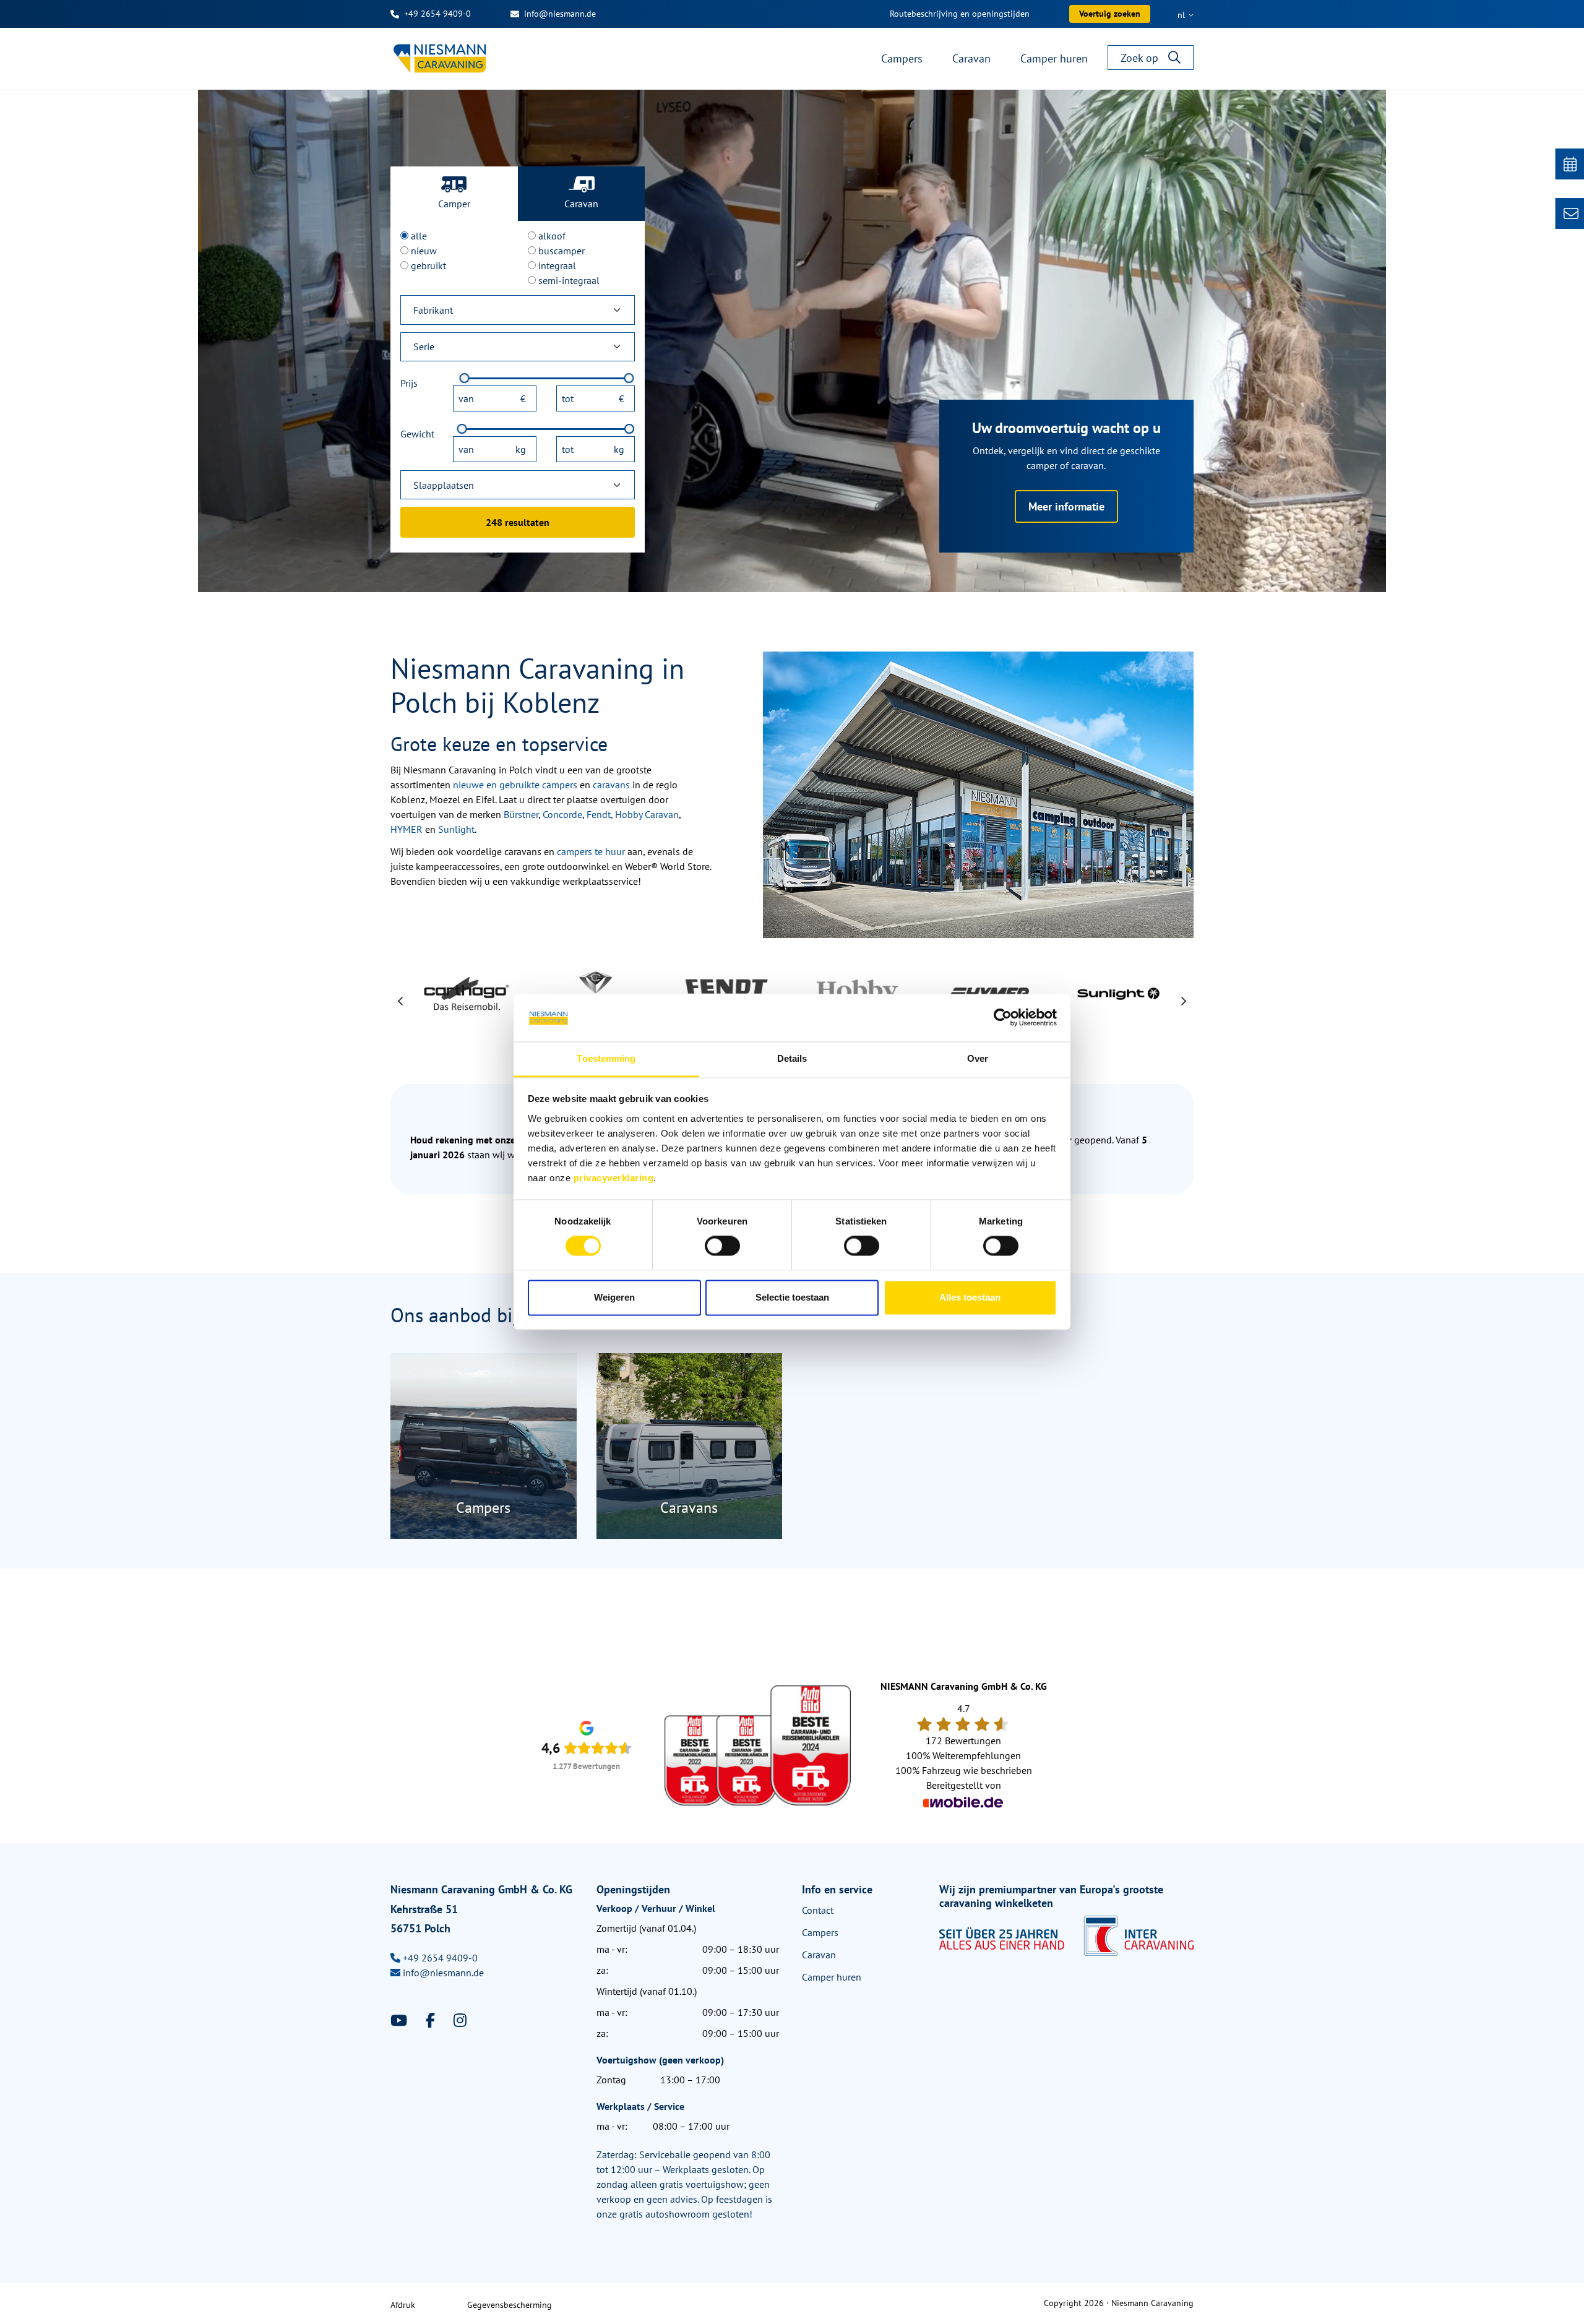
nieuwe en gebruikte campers (515, 785)
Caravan (581, 204)
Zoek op (1139, 58)
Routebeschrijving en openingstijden (960, 14)
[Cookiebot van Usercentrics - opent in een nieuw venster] (1003, 1018)
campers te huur (591, 851)
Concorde (562, 814)
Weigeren (614, 1297)
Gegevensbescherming (510, 2305)
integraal (557, 265)
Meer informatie (1066, 506)
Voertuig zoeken (1110, 14)
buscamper (562, 251)
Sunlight (456, 829)
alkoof (552, 236)
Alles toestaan (970, 1297)
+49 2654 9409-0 (437, 14)
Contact (818, 1910)
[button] (401, 1001)
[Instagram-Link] (460, 2021)
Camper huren (832, 1977)
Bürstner (521, 814)
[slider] (465, 378)
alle (419, 236)
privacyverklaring (614, 1178)
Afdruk (403, 2305)
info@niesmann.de (560, 14)
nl (1182, 15)
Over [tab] (978, 1058)
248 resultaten (518, 522)
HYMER (407, 829)
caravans (611, 785)
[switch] (722, 1246)
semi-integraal (569, 280)
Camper (454, 204)
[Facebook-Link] (432, 2021)
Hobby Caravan (647, 814)
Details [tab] (792, 1058)
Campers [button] (902, 58)
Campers (820, 1932)
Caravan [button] (971, 58)
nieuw (424, 251)
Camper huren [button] (1054, 58)
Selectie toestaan (792, 1297)
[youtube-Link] (401, 2021)
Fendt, (600, 814)
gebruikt (428, 265)
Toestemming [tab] (606, 1058)
